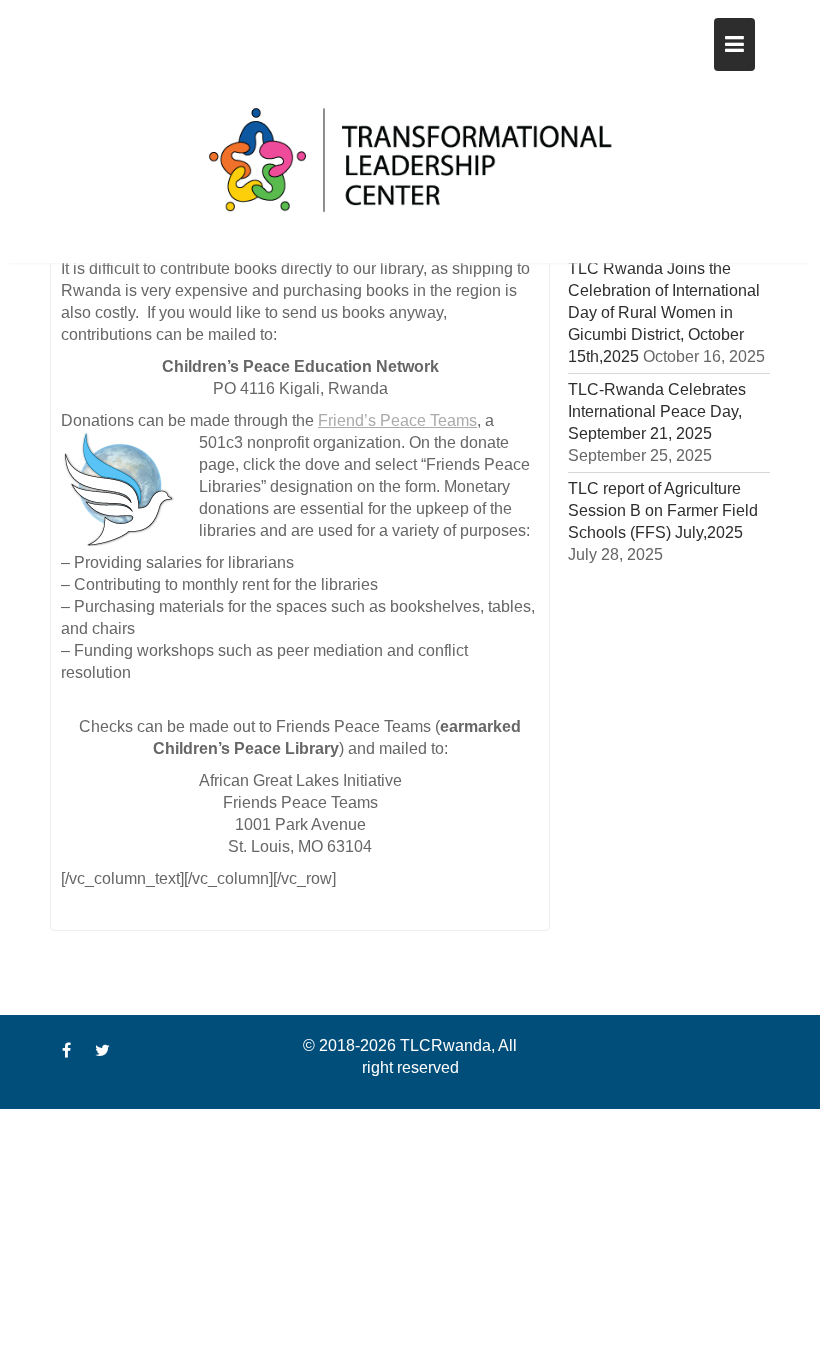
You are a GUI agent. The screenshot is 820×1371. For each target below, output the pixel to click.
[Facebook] (66, 1051)
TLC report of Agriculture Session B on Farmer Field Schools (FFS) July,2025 (663, 510)
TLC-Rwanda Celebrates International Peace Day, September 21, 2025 (657, 411)
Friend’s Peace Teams (397, 420)
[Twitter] (102, 1051)
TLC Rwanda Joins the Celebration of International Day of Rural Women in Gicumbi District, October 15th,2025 (664, 312)
